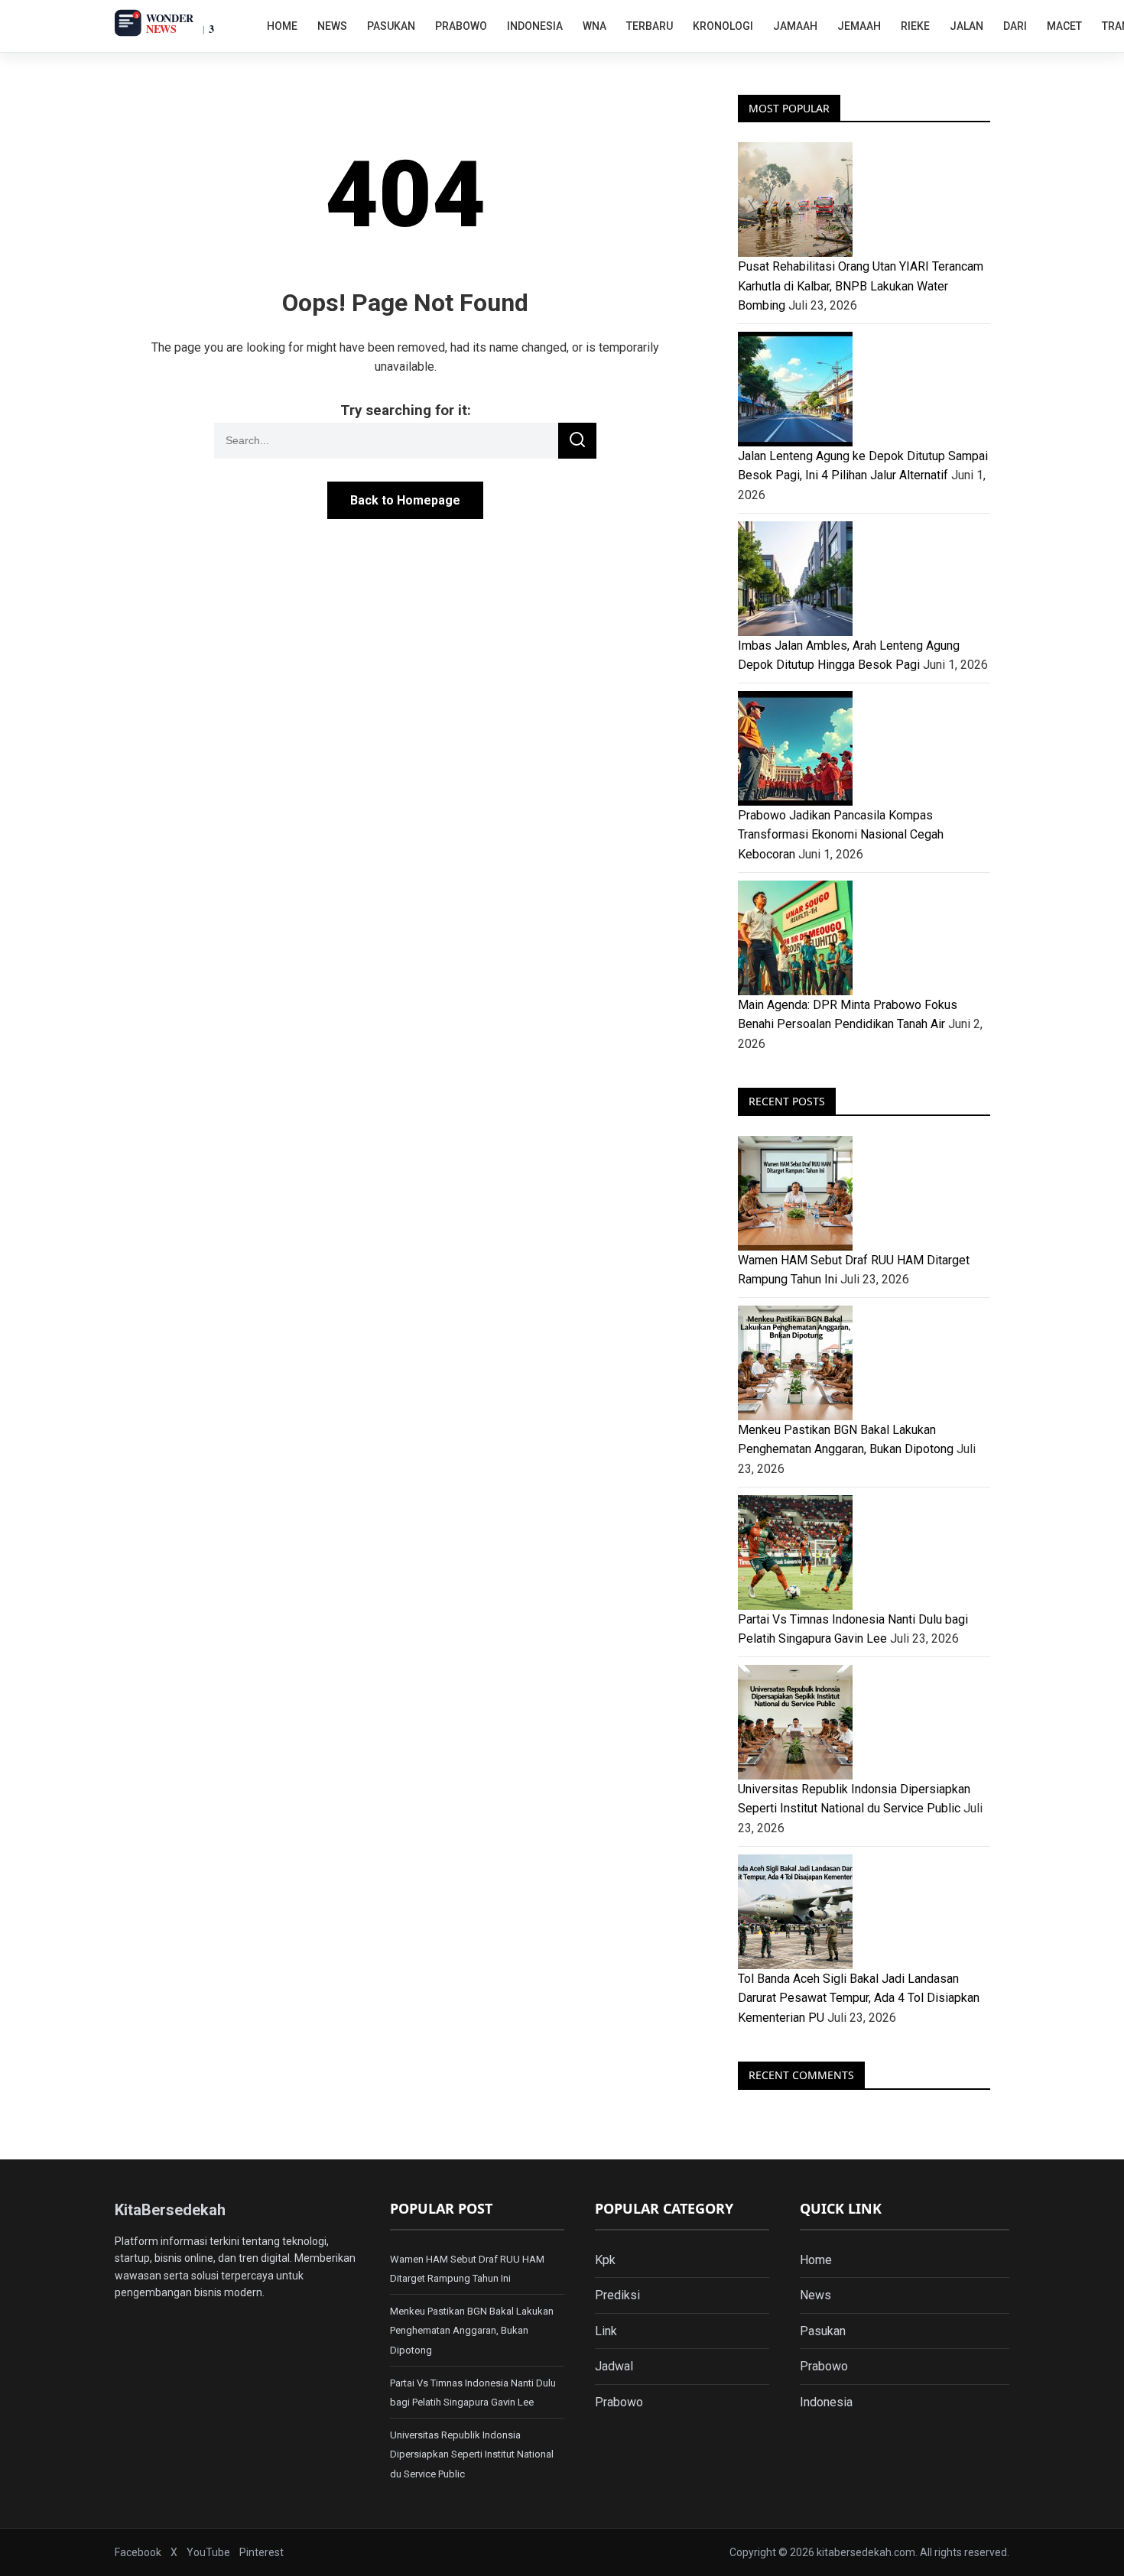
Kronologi (723, 26)
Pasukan (391, 26)
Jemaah (859, 26)
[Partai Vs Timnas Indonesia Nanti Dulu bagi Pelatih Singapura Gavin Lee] (864, 1552)
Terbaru (650, 26)
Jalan (966, 26)
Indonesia (535, 26)
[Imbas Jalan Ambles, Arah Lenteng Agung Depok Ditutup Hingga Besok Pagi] (864, 579)
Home (282, 26)
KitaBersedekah (170, 2210)
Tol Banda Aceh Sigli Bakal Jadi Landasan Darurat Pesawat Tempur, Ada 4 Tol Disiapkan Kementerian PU (859, 1998)
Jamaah (795, 26)
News (332, 26)
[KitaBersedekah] (181, 23)
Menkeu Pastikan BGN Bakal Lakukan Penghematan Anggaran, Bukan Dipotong (472, 2331)
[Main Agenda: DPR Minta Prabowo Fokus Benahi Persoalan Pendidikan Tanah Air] (864, 938)
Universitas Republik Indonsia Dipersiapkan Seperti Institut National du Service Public (472, 2454)
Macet (1064, 26)
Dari (1015, 26)
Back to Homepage (405, 500)
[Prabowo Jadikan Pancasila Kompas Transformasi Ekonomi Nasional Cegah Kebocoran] (864, 748)
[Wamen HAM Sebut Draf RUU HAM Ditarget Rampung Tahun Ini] (864, 1193)
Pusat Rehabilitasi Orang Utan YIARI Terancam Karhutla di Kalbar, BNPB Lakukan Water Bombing (861, 286)
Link (606, 2331)
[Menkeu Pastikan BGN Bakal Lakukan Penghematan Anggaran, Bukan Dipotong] (864, 1363)
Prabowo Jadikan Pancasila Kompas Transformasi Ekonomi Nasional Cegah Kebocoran (841, 835)
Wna (594, 26)
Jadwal (614, 2366)
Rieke (915, 26)
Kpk (605, 2260)
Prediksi (617, 2295)
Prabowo (461, 26)
